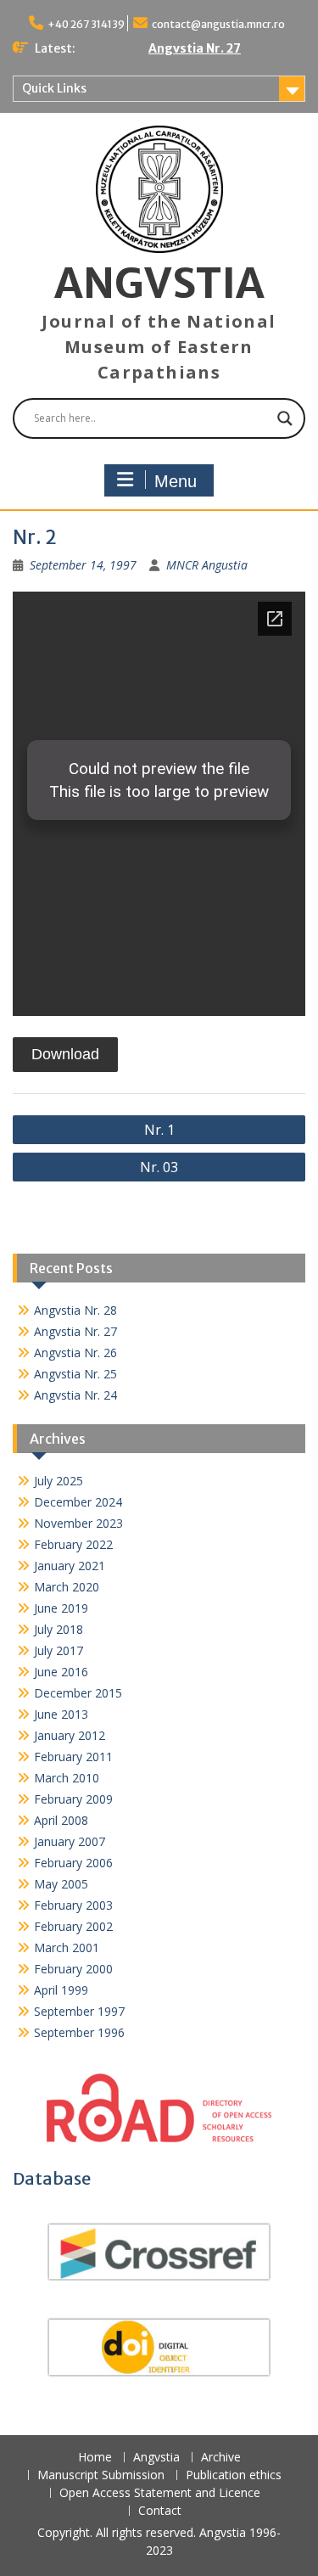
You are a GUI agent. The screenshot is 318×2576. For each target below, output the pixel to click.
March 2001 (67, 1947)
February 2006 (73, 1863)
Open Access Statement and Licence (160, 2493)
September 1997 (79, 2011)
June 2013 (61, 1714)
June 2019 (61, 1608)
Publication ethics (234, 2475)
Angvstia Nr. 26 (75, 1353)
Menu (176, 481)
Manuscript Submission (101, 2475)
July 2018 (59, 1629)
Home (95, 2458)
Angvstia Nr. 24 (75, 1395)
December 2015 (78, 1693)
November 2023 (78, 1523)
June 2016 (61, 1672)
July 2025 (59, 1481)
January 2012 (70, 1735)
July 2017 (59, 1650)
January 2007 (70, 1841)
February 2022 (73, 1544)
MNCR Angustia (207, 565)
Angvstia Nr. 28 (75, 1310)
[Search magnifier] (285, 418)
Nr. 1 (159, 1130)
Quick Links (54, 88)
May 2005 (61, 1884)
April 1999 (61, 1990)
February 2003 (73, 1905)
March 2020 (67, 1587)
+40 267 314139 (86, 24)
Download (65, 1054)
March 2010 (67, 1778)
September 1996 (79, 2032)
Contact (160, 2511)
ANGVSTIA (159, 283)
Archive (221, 2458)
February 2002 (73, 1926)
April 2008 (61, 1820)
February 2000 (73, 1969)
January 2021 (70, 1566)
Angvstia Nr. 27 (195, 48)
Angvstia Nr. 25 (75, 1374)
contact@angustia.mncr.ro (218, 24)
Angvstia (156, 2458)
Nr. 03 (159, 1167)
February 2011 (73, 1757)
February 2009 (73, 1799)
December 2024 (78, 1502)
